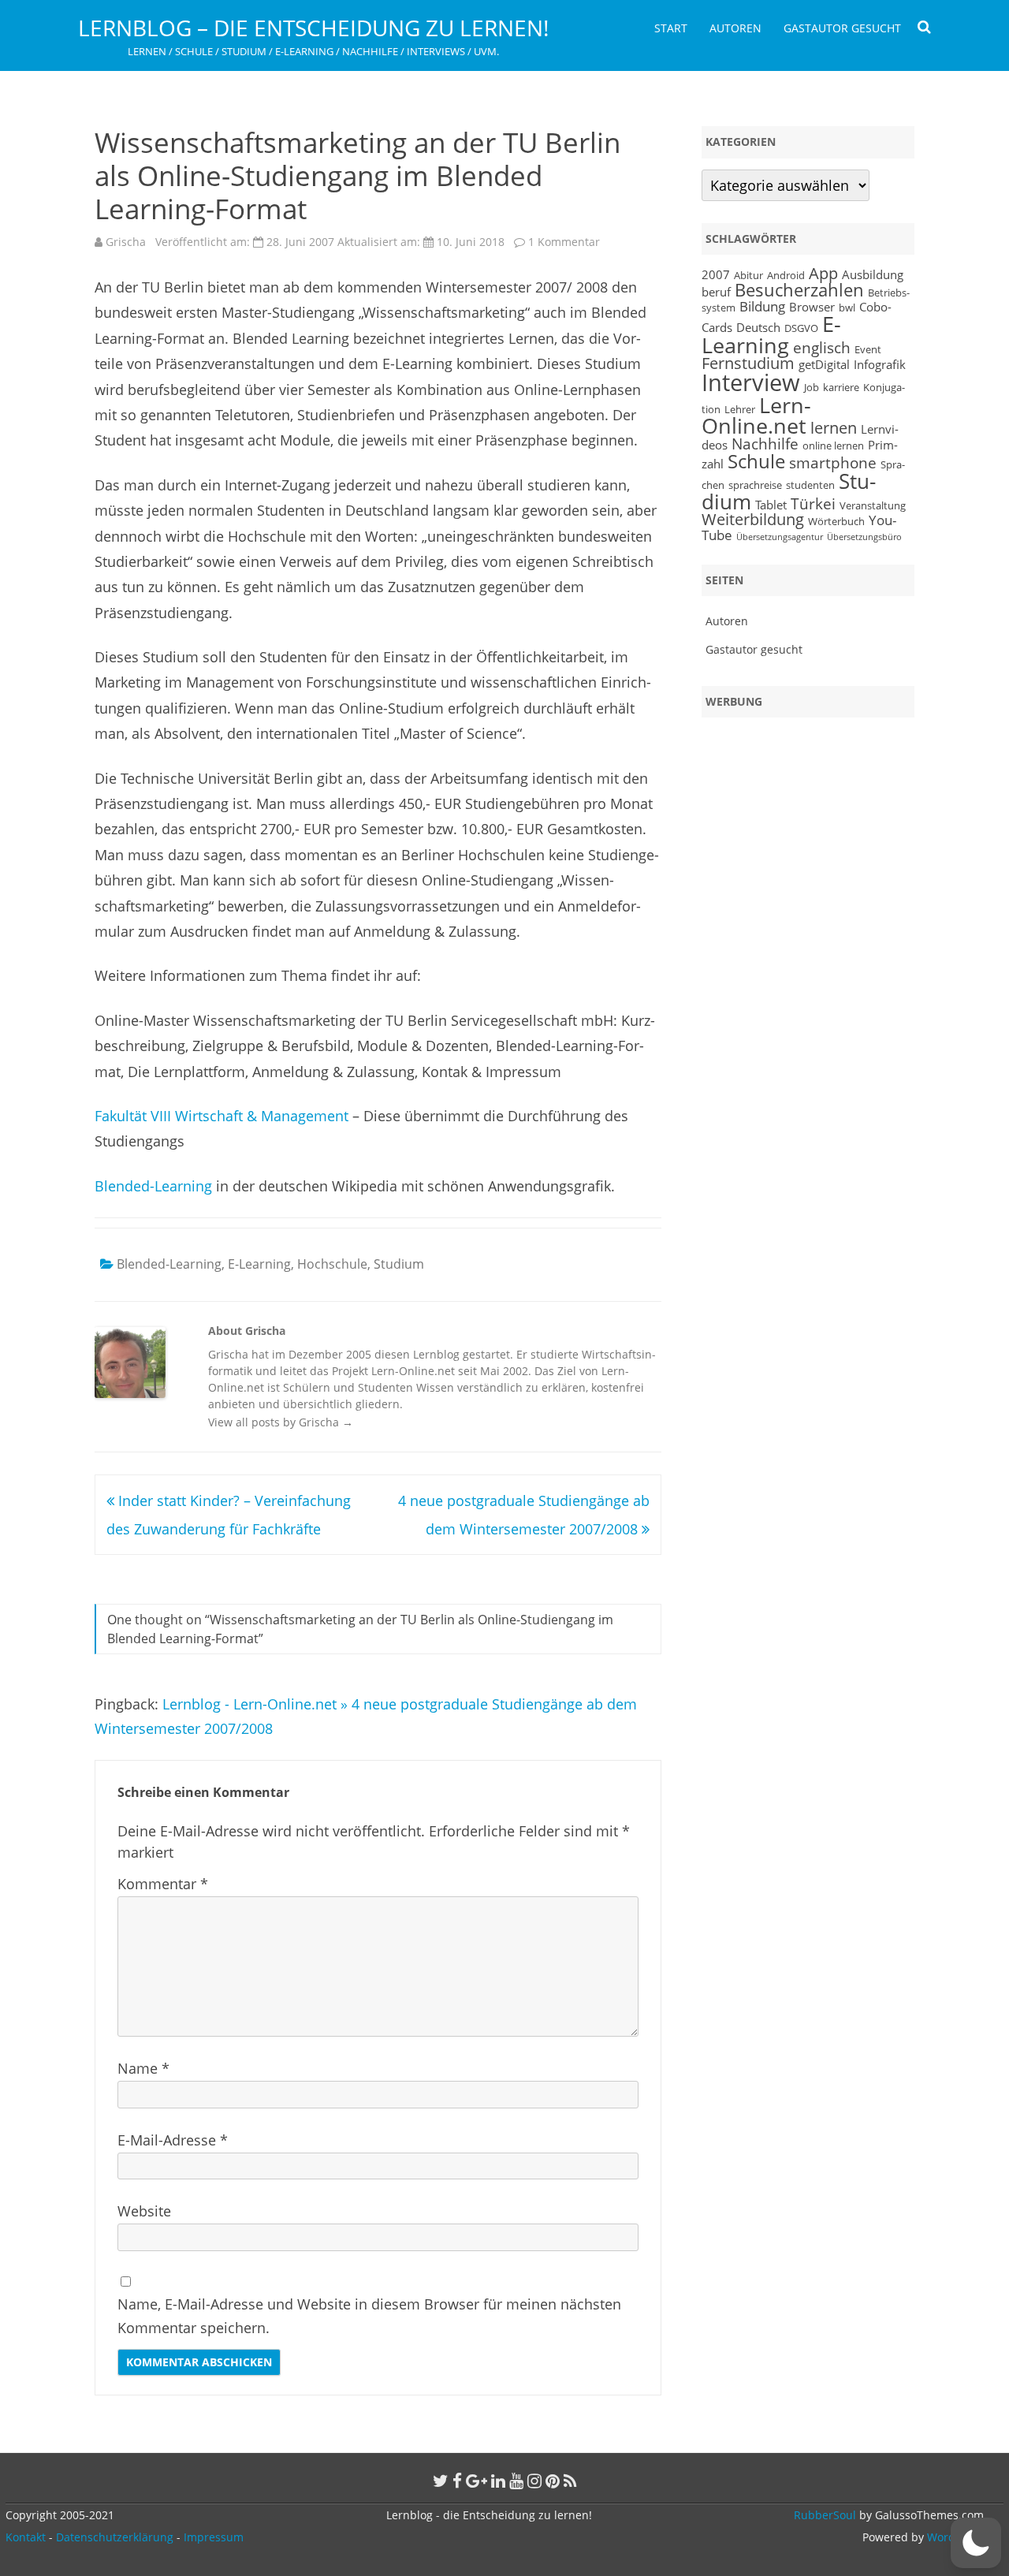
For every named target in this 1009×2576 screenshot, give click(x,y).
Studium (399, 1264)
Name (143, 2068)
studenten (810, 485)
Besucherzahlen (799, 290)
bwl (847, 308)
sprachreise (755, 485)
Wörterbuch (836, 521)
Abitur (748, 275)
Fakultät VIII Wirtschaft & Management (222, 1116)
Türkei (813, 503)
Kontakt (26, 2537)
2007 (716, 274)
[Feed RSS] (570, 2481)
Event (868, 349)
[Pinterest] (553, 2481)
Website (144, 2211)
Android (786, 275)
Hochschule (332, 1264)
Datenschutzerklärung (115, 2537)
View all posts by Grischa (281, 1422)
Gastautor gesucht (842, 28)
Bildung (762, 306)
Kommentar (163, 1884)
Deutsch (758, 327)
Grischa (126, 242)
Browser (812, 307)
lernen (834, 428)
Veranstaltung (873, 505)
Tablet (771, 505)
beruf (716, 292)
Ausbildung (873, 274)
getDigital (824, 364)
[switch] (976, 2543)
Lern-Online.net (756, 416)
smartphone (833, 462)
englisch (822, 347)
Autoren (735, 28)
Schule (756, 461)
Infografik (880, 364)
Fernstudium (748, 363)
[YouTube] (516, 2481)
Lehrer (740, 409)
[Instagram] (534, 2481)
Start (671, 28)
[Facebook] (457, 2481)
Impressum (214, 2537)
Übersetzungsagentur (780, 537)
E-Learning (259, 1264)
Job (812, 387)
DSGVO (801, 328)
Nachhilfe (765, 444)
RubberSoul (825, 2515)
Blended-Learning (153, 1186)
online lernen (833, 445)
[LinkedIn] (498, 2481)
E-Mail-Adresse (173, 2140)
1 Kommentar (564, 242)
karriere (841, 387)
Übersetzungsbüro (864, 537)
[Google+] (477, 2481)
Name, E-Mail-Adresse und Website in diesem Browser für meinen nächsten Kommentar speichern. (369, 2316)
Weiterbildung (753, 519)
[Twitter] (441, 2481)
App (823, 273)
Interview (751, 382)
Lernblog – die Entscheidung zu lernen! (313, 28)
